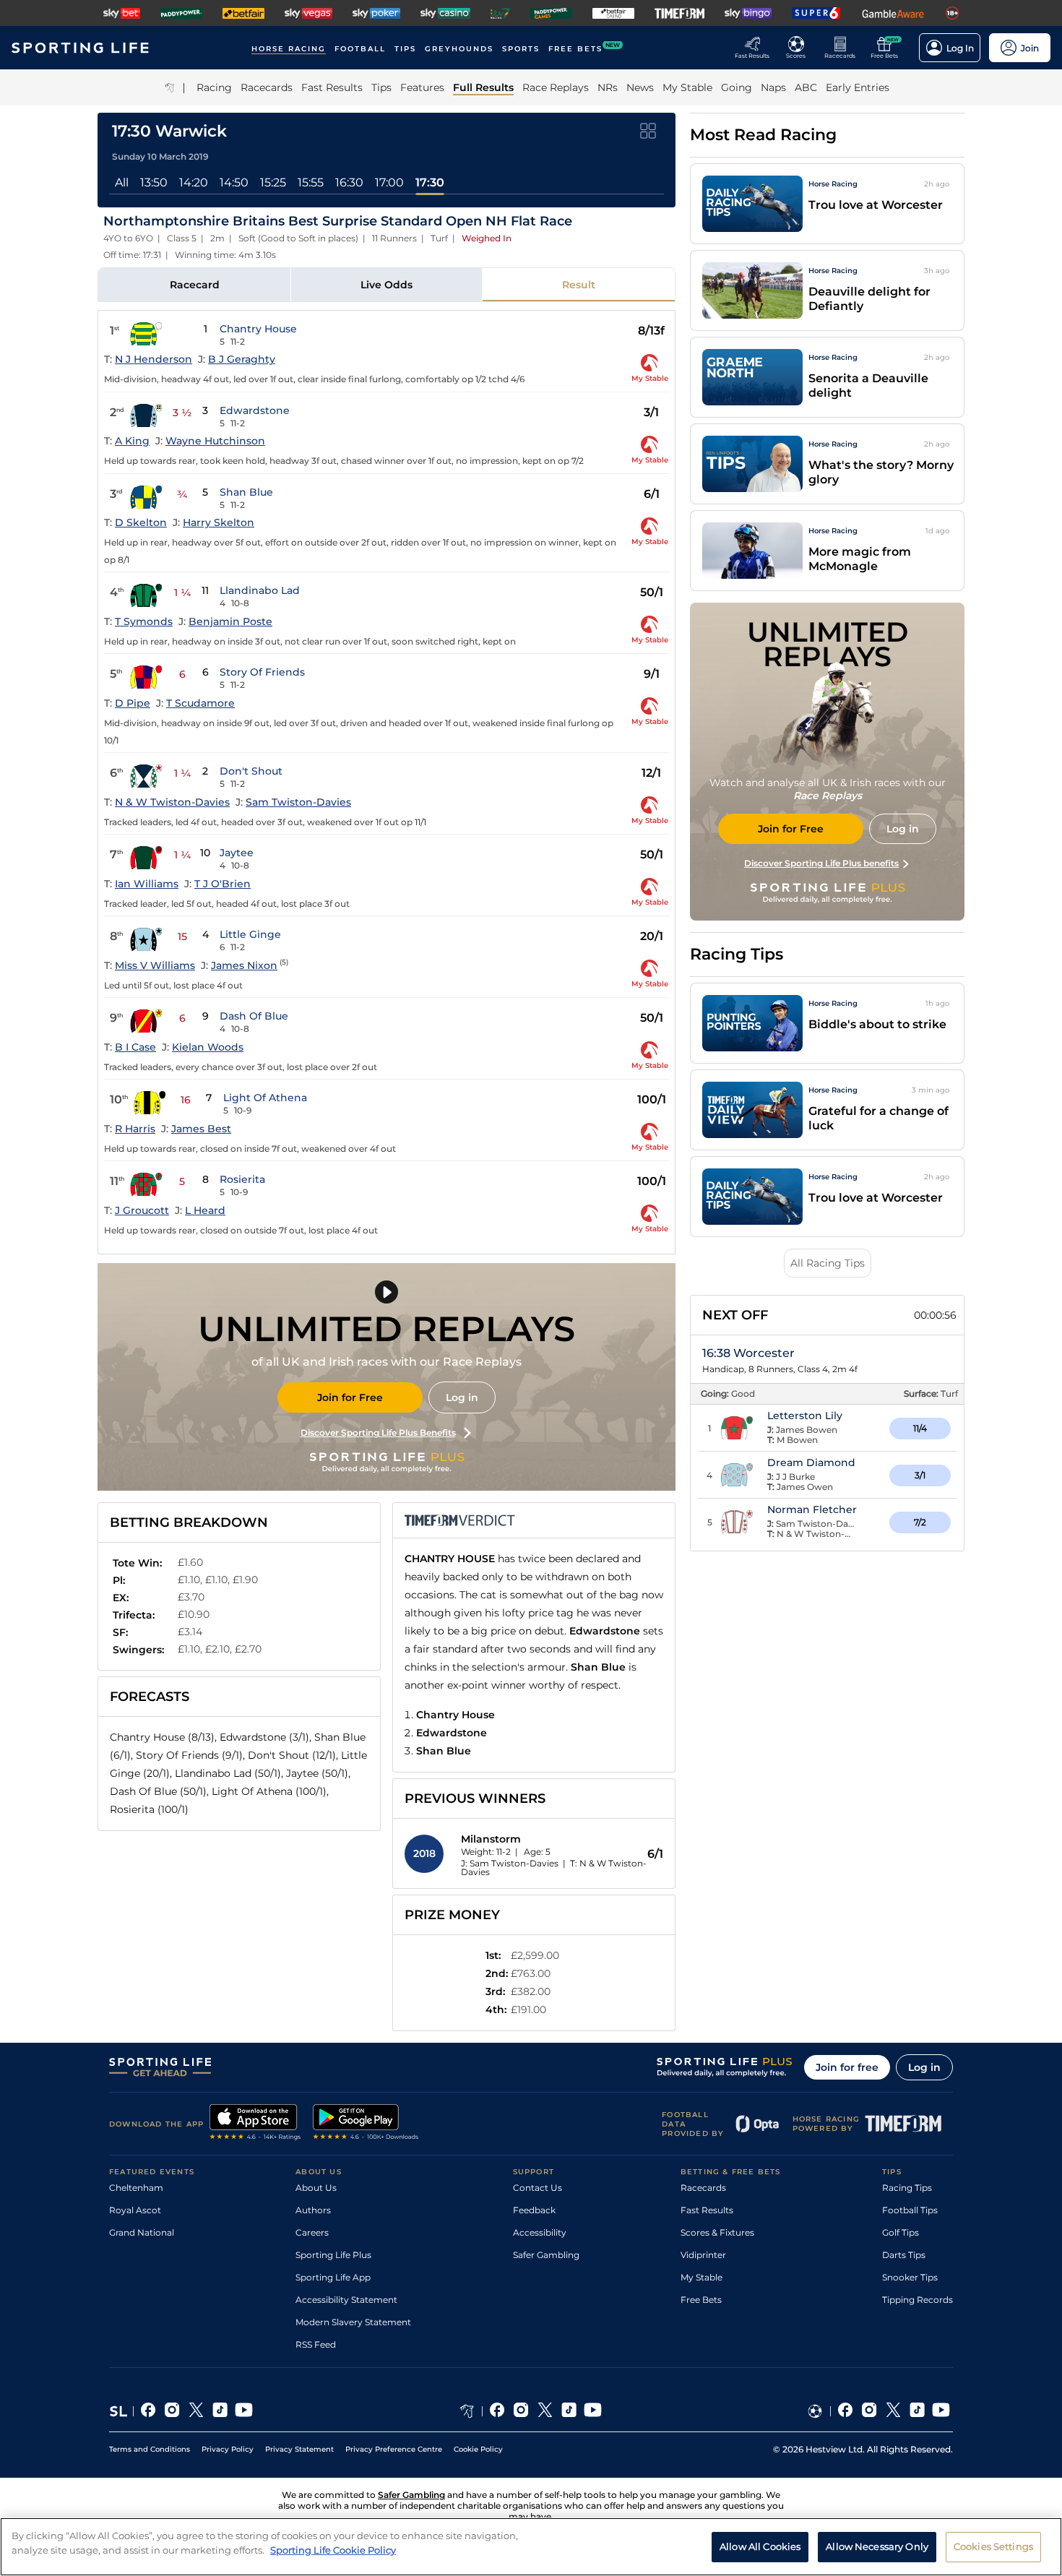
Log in (462, 1397)
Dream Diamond (811, 1463)
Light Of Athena (265, 1098)
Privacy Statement (299, 2449)
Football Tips (910, 2210)
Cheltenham (136, 2188)
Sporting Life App (333, 2277)
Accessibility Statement (346, 2300)
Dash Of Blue (254, 1016)
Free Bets (701, 2300)
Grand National (142, 2232)
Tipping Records (918, 2300)
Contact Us (538, 2188)
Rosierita (242, 1179)
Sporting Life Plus (333, 2255)
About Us (316, 2188)
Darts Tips (904, 2255)
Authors (313, 2210)
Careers (312, 2232)
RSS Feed (316, 2344)
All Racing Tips (828, 1263)
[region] (531, 2547)
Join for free (847, 2067)
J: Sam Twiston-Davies (510, 1863)
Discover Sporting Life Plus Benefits (378, 1433)
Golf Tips (901, 2232)
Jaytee (237, 853)
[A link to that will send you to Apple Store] (255, 2124)
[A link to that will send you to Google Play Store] (366, 2124)
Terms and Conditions (150, 2449)
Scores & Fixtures (717, 2232)
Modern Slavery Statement (353, 2322)
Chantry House (258, 329)
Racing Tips (907, 2188)
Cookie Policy (478, 2449)
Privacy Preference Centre (394, 2449)
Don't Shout (251, 771)
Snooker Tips (910, 2277)
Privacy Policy (228, 2449)
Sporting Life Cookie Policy (333, 2549)
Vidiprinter (703, 2255)
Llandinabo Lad (260, 590)
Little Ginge (250, 934)
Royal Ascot (135, 2210)
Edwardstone (255, 410)
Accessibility (540, 2232)
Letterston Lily (805, 1416)
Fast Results (707, 2210)
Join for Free (350, 1397)
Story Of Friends (262, 672)
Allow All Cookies (760, 2546)
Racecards (703, 2188)
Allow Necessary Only (877, 2546)
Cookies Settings (993, 2546)
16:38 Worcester (748, 1353)
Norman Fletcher (812, 1509)
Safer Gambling (546, 2255)
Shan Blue (246, 492)
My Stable (701, 2277)
